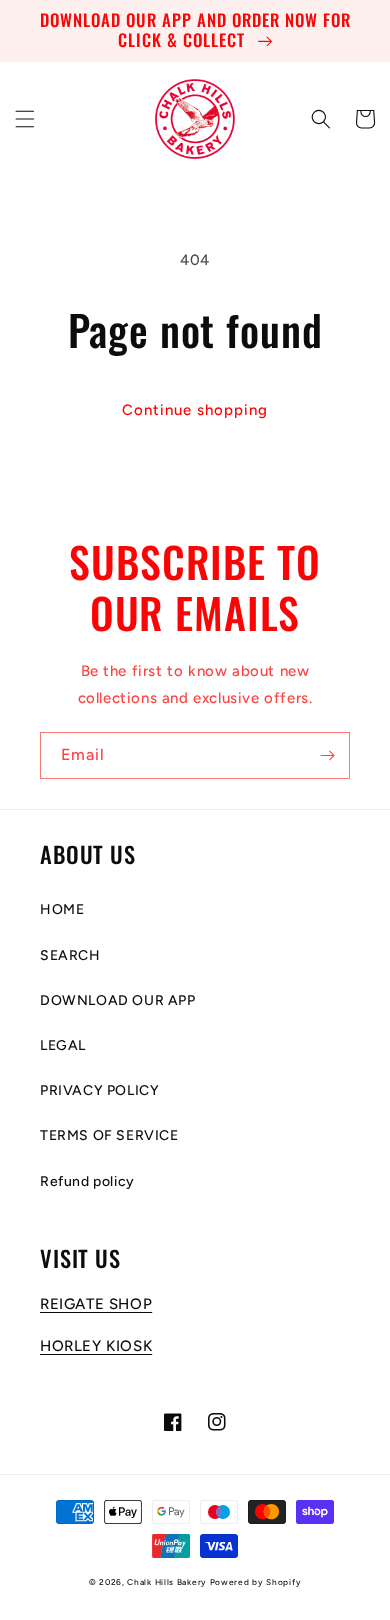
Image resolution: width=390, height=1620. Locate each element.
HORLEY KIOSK (96, 1346)
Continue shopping (195, 410)
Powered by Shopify (256, 1582)
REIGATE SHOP (96, 1304)
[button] (25, 119)
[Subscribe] (327, 755)
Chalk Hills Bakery (167, 1582)
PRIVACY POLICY (99, 1090)
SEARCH (70, 955)
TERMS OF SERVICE (109, 1135)
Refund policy (87, 1181)
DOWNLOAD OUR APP (118, 1000)
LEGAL (63, 1045)
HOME (62, 909)
